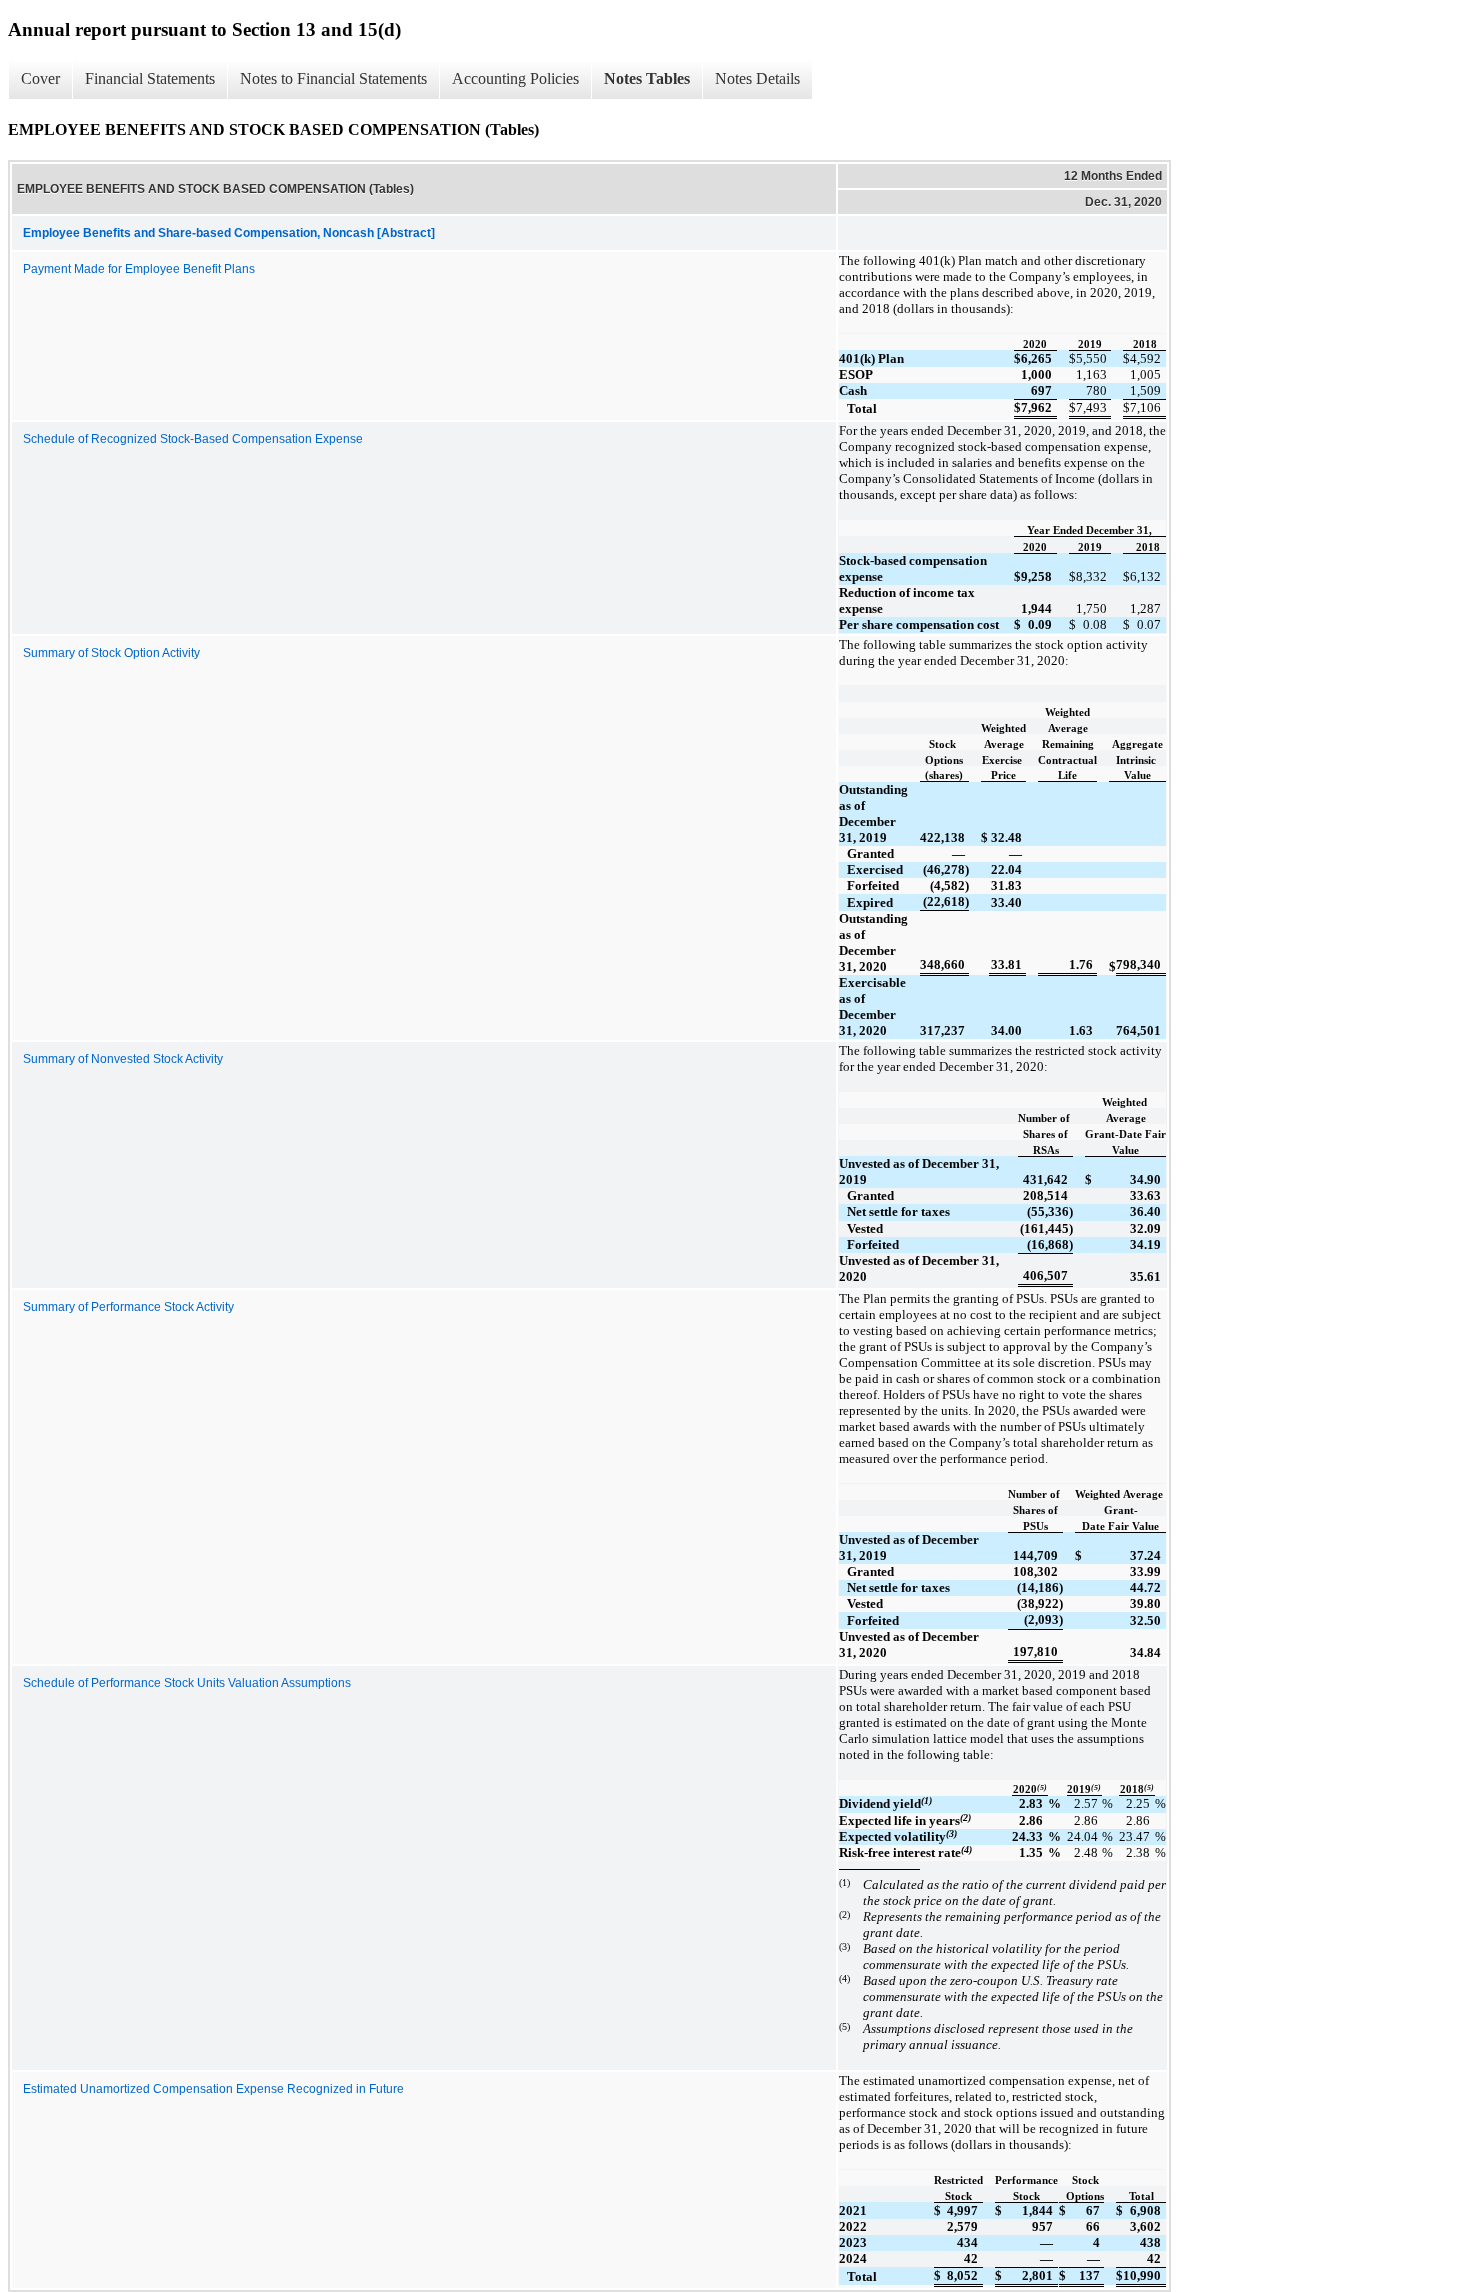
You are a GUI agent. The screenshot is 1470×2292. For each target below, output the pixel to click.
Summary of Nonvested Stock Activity (123, 1059)
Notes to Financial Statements (333, 78)
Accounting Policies (515, 78)
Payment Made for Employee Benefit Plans (139, 269)
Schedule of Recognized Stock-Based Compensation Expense (193, 439)
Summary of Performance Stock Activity (128, 1307)
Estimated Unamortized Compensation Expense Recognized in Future (213, 2089)
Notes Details (757, 78)
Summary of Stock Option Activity (111, 653)
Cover (40, 78)
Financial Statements (150, 78)
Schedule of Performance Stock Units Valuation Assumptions (187, 1683)
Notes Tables (647, 78)
